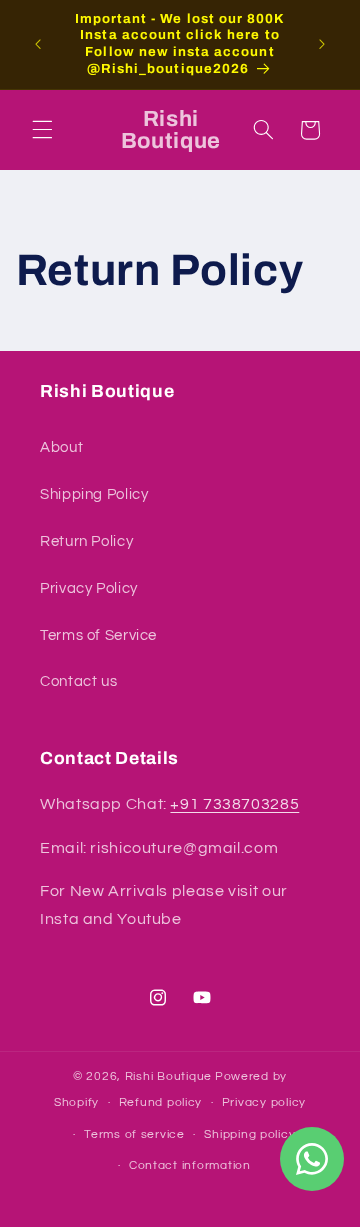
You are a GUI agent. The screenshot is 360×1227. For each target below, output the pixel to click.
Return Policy (86, 541)
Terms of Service (98, 635)
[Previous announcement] (38, 44)
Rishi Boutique (168, 1076)
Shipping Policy (94, 494)
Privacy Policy (89, 588)
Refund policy (161, 1102)
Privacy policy (264, 1102)
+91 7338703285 (234, 804)
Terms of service (134, 1134)
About (61, 447)
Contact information (190, 1165)
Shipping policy (249, 1134)
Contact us (78, 681)
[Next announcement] (322, 44)
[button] (42, 130)
